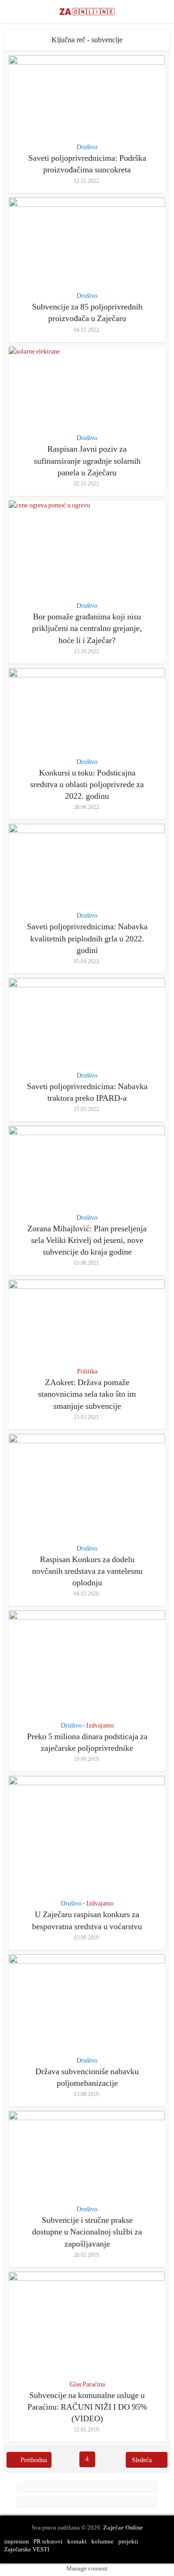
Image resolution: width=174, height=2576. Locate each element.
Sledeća (142, 2460)
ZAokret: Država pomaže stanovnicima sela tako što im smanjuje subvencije (87, 1394)
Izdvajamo (100, 1725)
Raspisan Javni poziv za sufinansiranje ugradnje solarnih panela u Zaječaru (87, 460)
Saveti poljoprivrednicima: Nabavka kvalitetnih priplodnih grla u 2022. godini (87, 938)
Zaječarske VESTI (27, 2549)
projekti (128, 2541)
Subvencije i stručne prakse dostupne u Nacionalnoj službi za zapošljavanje (87, 2232)
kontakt (77, 2541)
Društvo (87, 147)
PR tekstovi (48, 2541)
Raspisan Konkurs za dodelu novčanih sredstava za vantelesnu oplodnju (87, 1571)
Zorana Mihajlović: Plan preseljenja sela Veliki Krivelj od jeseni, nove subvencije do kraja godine (87, 1240)
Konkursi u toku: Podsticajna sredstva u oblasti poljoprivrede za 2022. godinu (87, 784)
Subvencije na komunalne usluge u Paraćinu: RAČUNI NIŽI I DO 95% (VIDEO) (87, 2407)
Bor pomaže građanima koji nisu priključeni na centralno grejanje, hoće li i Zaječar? (87, 628)
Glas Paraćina (87, 2384)
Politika (87, 1371)
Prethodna (34, 2460)
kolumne (103, 2541)
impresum (16, 2541)
